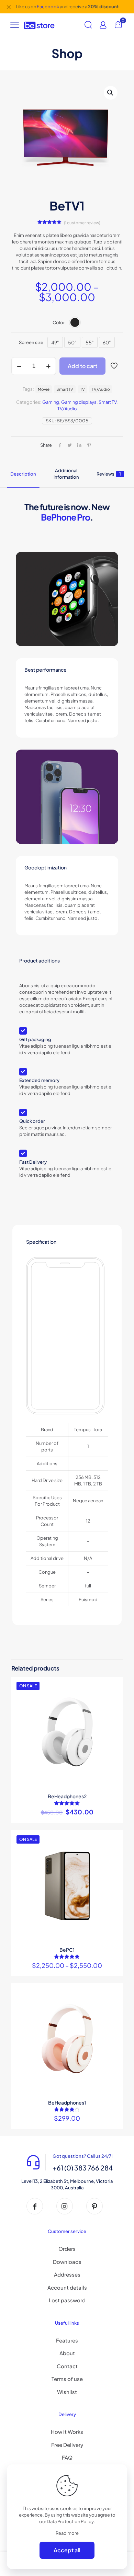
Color (59, 322)
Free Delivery (67, 2445)
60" (107, 342)
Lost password (67, 2300)
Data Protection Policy (70, 2521)
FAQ (67, 2457)
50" (72, 342)
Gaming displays (79, 402)
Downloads (67, 2262)
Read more (67, 2533)
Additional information (66, 474)
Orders (67, 2249)
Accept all (67, 2550)
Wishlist (67, 2392)
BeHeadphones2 (67, 1796)
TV (82, 389)
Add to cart (82, 366)
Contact (67, 2366)
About (67, 2353)
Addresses (67, 2274)
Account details (67, 2287)
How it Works (67, 2432)
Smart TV (108, 402)
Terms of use (67, 2379)
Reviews (109, 474)
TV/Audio (67, 409)
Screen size (31, 342)
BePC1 (67, 1950)
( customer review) (82, 223)
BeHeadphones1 (67, 2102)
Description (23, 474)
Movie (44, 389)
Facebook (48, 7)
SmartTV (65, 389)
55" (90, 342)
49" (55, 342)
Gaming (51, 402)
